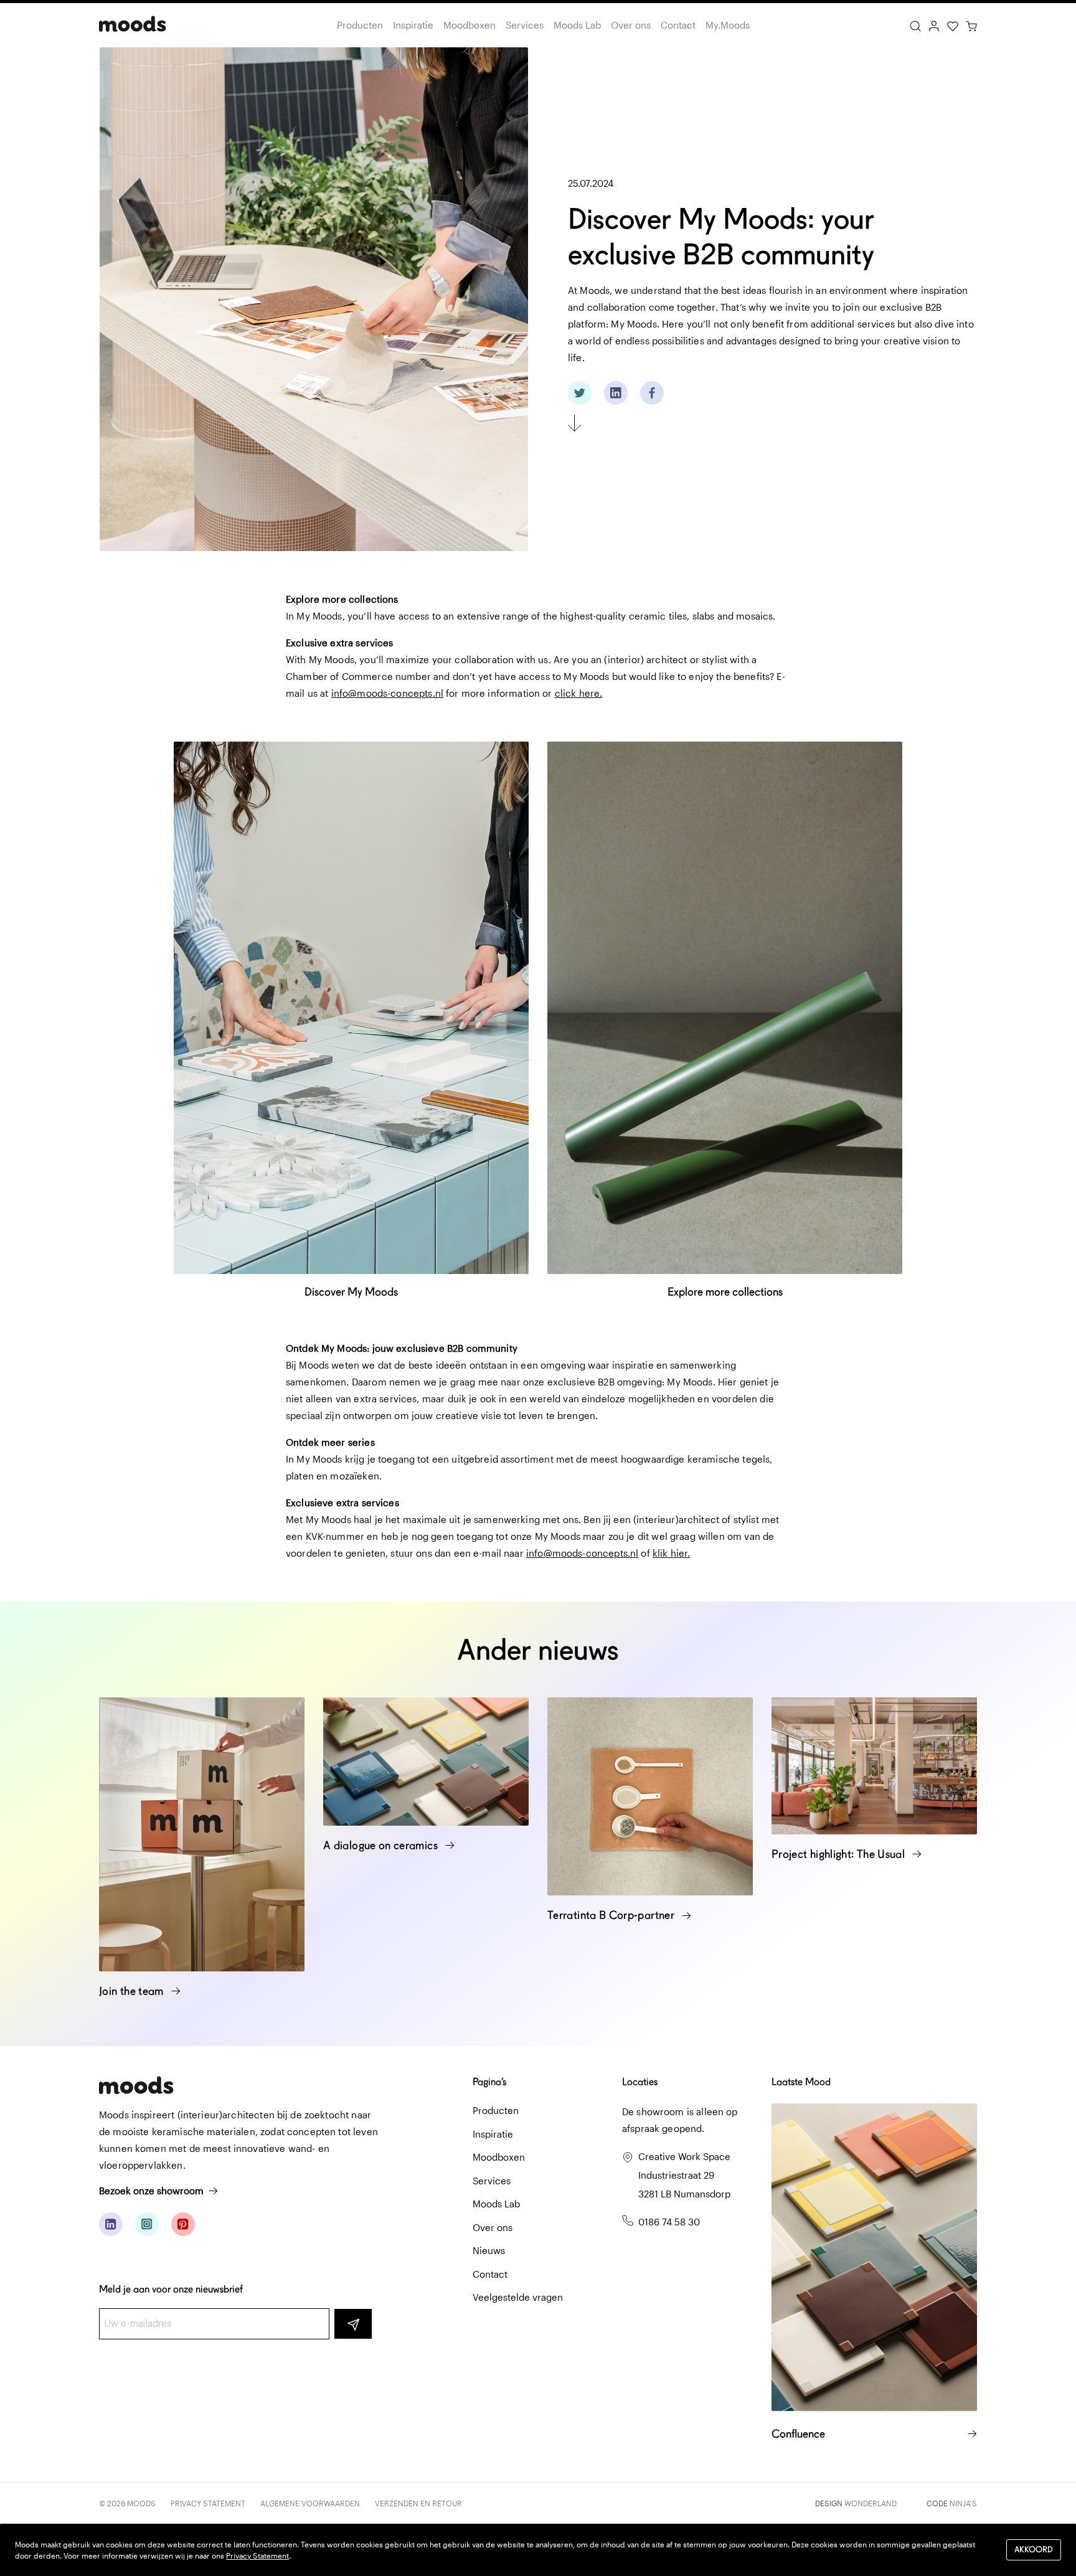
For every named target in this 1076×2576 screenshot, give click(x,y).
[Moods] (133, 25)
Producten (360, 25)
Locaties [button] (640, 2082)
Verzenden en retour (418, 2503)
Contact (678, 25)
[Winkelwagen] (971, 25)
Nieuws (489, 2250)
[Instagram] (147, 2224)
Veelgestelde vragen (518, 2297)
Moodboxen (470, 25)
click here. (579, 693)
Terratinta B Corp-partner (612, 1915)
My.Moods (728, 25)
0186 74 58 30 (669, 2222)
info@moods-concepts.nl (387, 693)
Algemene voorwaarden (310, 2503)
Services (525, 25)
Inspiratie (413, 25)
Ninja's (963, 2503)
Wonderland (871, 2503)
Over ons (631, 25)
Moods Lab (577, 25)
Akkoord (1034, 2550)
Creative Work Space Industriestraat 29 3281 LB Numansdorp (684, 2175)
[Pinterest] (183, 2224)
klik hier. (672, 1553)
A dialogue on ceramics (382, 1845)
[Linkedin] (111, 2224)
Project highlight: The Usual (839, 1854)
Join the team (133, 1991)
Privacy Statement (208, 2503)
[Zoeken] (915, 25)
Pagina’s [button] (489, 2082)
